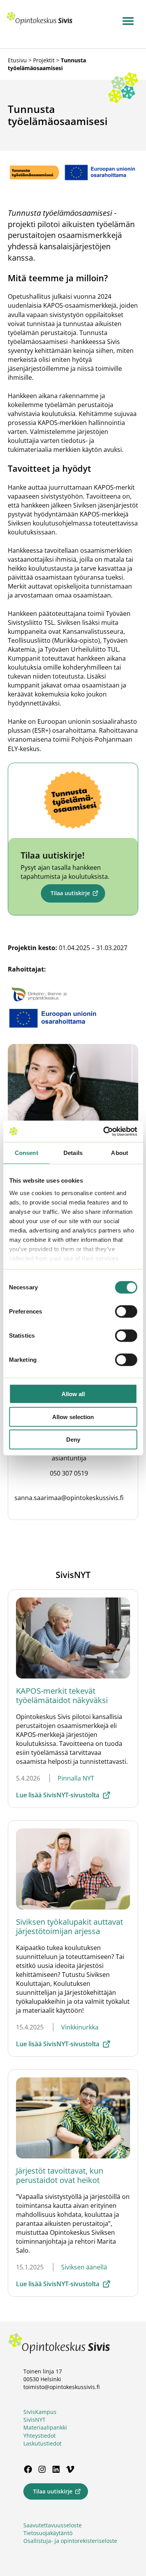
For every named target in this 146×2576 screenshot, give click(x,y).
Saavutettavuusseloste (53, 2525)
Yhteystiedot (40, 2436)
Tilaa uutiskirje (70, 893)
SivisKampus (40, 2412)
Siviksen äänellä (84, 2267)
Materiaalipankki (45, 2427)
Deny (73, 1440)
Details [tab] (73, 1153)
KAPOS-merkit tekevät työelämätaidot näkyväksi (62, 1695)
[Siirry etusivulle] (40, 23)
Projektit (44, 60)
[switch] (126, 1312)
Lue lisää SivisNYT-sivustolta (58, 1795)
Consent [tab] (26, 1153)
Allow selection (73, 1417)
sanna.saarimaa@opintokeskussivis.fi (69, 1498)
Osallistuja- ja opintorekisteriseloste (70, 2541)
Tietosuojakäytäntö (48, 2533)
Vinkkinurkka (80, 2027)
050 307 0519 (69, 1473)
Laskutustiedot (42, 2443)
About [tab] (120, 1153)
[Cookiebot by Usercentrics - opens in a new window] (104, 1131)
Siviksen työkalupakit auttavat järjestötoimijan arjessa (69, 1926)
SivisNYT (34, 2420)
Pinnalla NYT (76, 1778)
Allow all (73, 1394)
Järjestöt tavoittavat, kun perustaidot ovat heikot (60, 2175)
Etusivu (17, 60)
